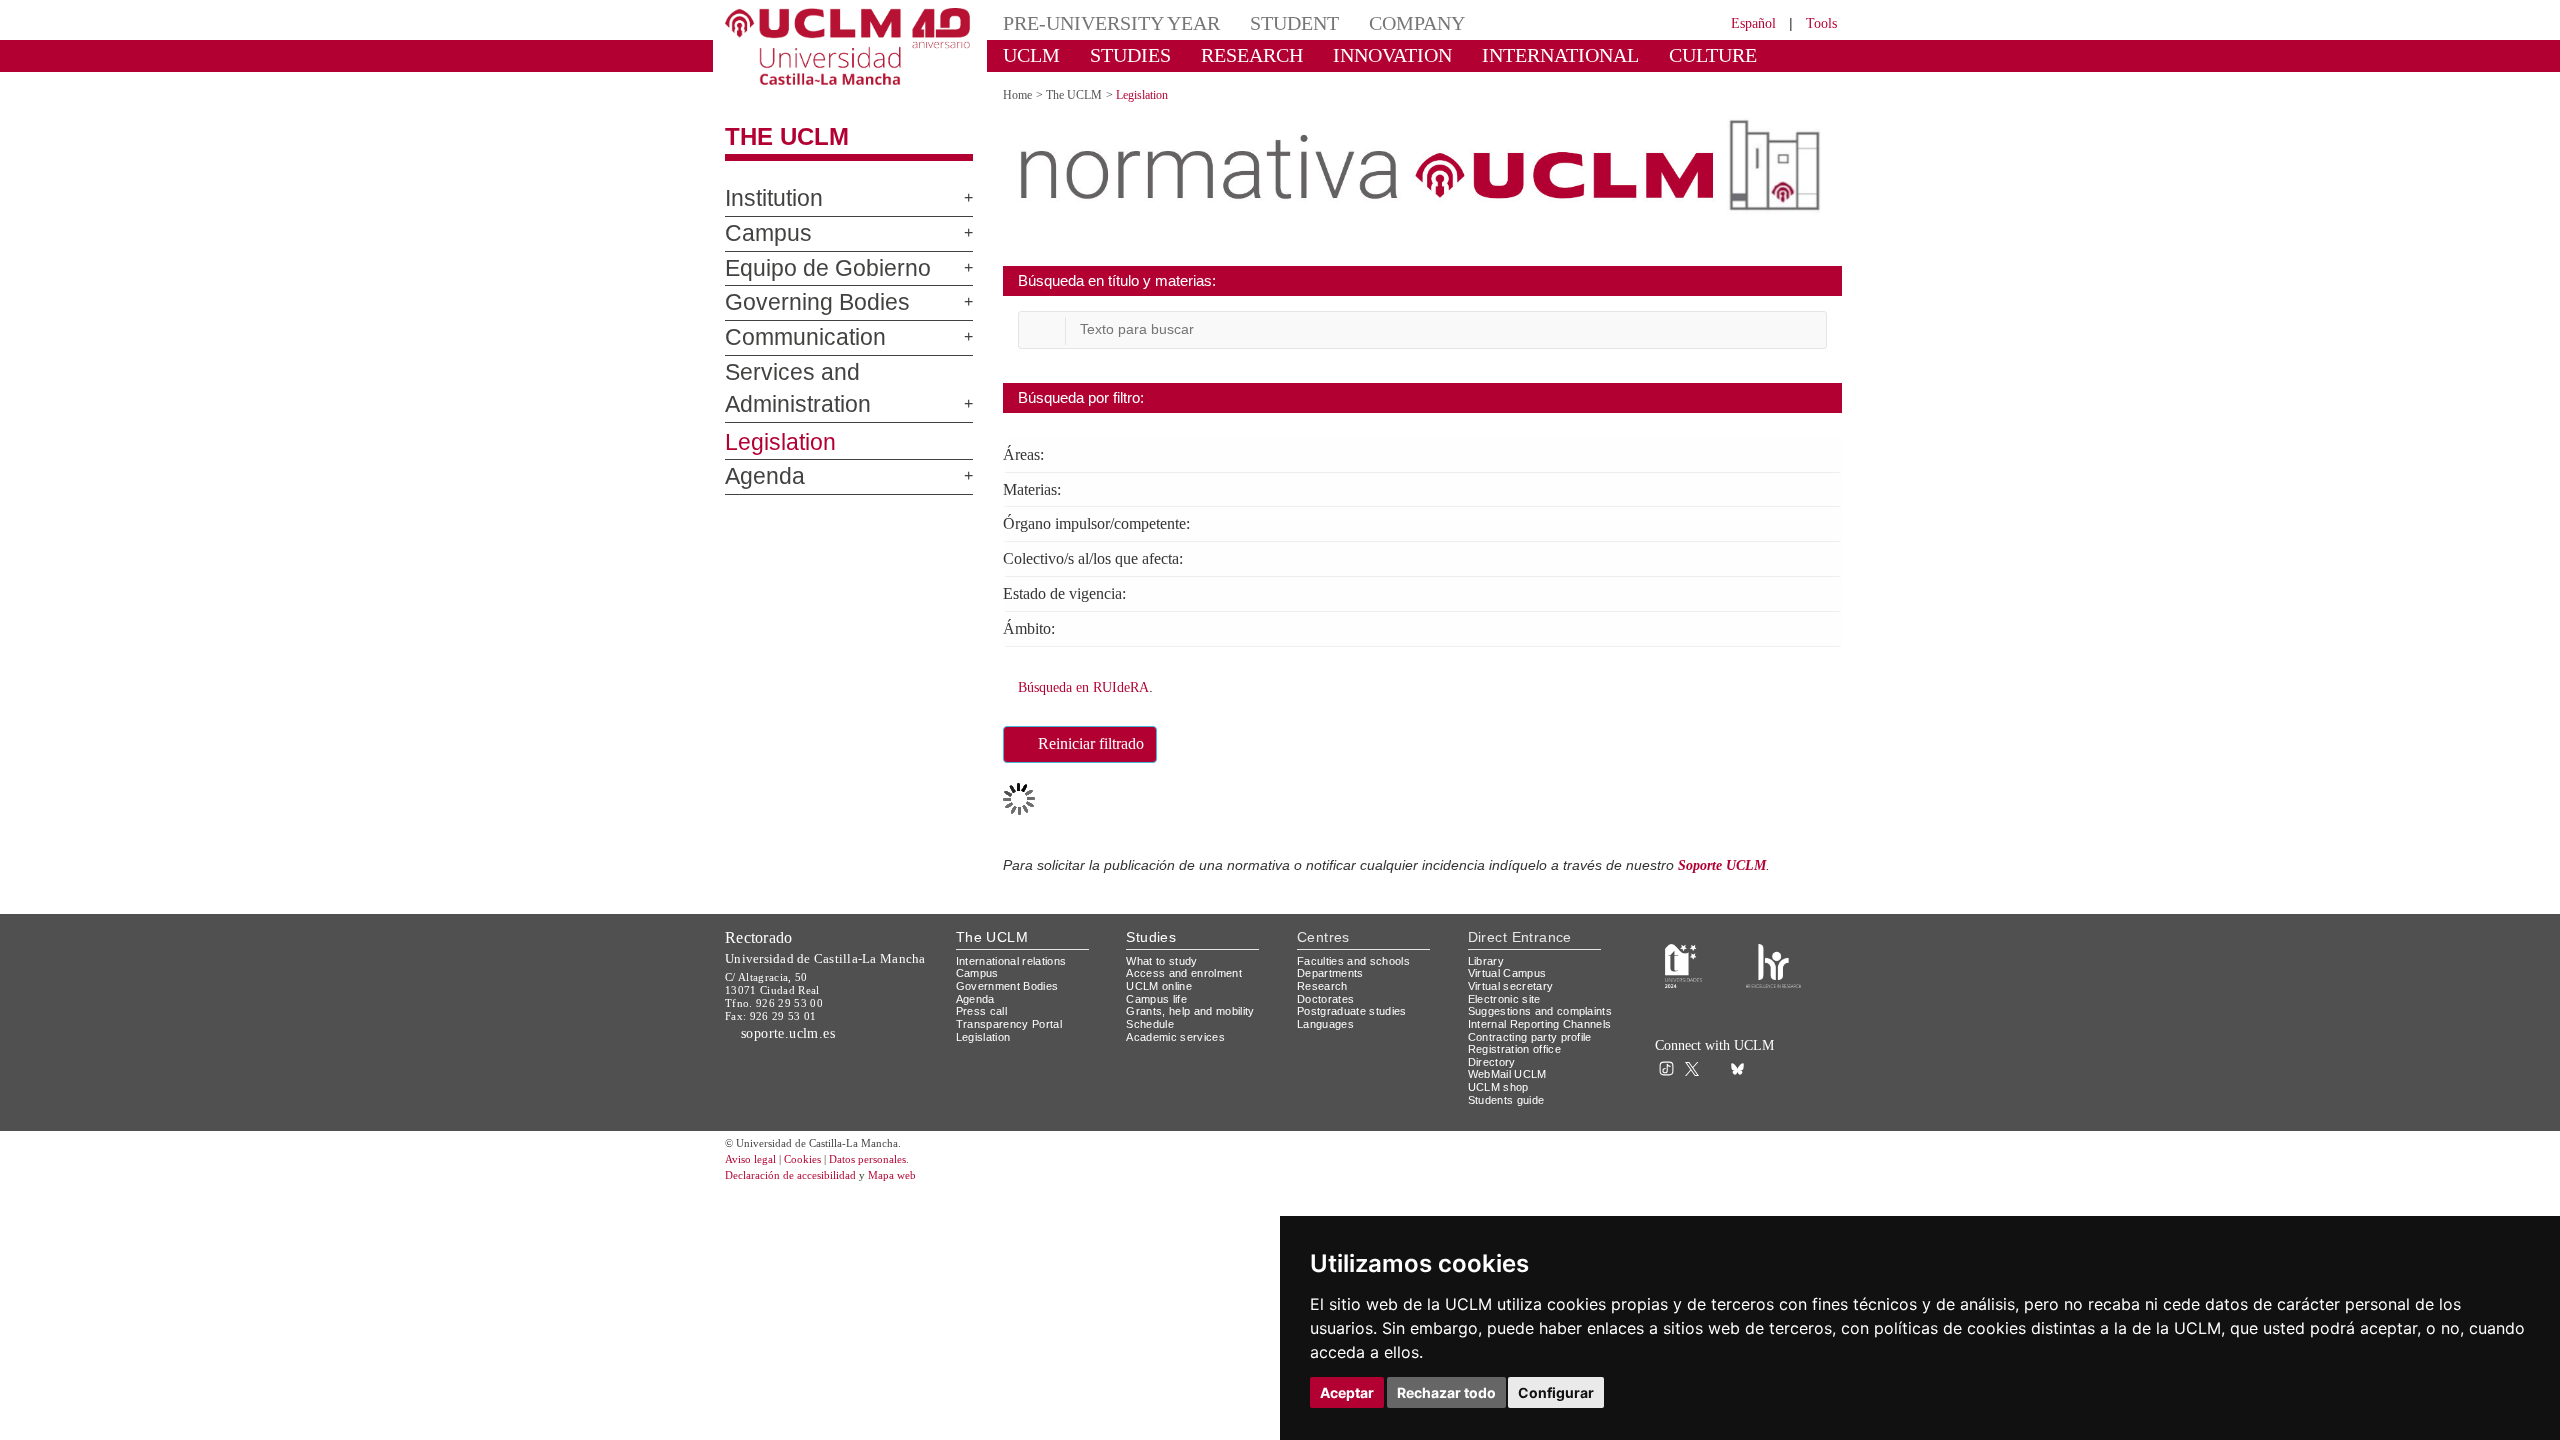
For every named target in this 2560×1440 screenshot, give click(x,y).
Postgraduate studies (1356, 1004)
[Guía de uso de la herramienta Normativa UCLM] (1816, 690)
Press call (982, 1004)
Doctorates (1328, 992)
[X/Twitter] (1697, 1061)
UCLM (1025, 54)
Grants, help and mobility (1198, 1004)
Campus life (1159, 992)
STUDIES (1113, 54)
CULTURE (1625, 54)
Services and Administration (843, 373)
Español (1740, 22)
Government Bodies (1013, 979)
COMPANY (1369, 22)
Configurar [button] (1556, 1392)
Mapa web (917, 1195)
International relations (1019, 954)
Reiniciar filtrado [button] (1103, 739)
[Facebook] (1719, 1061)
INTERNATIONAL (1492, 54)
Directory (1495, 1080)
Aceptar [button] (1347, 1392)
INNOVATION (1349, 54)
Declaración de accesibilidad (801, 1195)
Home (1020, 94)
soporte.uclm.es (796, 1026)
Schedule (1152, 1017)
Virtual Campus (1511, 966)
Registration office (1520, 1067)
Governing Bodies (799, 303)
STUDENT (1260, 22)
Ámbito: (1031, 625)
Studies (1151, 930)
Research (1323, 979)
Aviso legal (753, 1179)
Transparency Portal (1013, 1017)
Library (1488, 954)
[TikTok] (1671, 1061)
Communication (790, 338)
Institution (768, 199)
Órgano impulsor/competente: (1117, 522)
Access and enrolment (1189, 966)
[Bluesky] (1742, 1061)
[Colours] (1773, 958)
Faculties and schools (1357, 954)
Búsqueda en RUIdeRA (1091, 682)
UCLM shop (1499, 1105)
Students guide (1510, 1118)
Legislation (772, 410)
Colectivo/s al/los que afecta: (1109, 556)
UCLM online (1162, 979)
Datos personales (895, 1179)
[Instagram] (1643, 1061)
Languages (1326, 1017)
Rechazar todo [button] (1446, 1392)
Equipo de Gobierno (807, 269)
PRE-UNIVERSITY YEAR (1097, 22)
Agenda (757, 445)
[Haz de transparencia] (1683, 958)
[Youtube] (1785, 1061)
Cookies (815, 1179)
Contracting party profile (1538, 1055)
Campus (759, 234)
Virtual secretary (1515, 979)
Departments (1334, 966)
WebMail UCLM (1510, 1093)
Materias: (1038, 488)
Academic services (1179, 1030)
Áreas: (1026, 454)
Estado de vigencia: (1073, 590)
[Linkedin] (1759, 1061)
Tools (1818, 22)
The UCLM (776, 137)
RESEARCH (1224, 54)
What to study (1164, 954)
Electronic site (1508, 992)
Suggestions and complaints (1513, 1011)
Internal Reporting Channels (1520, 1037)
